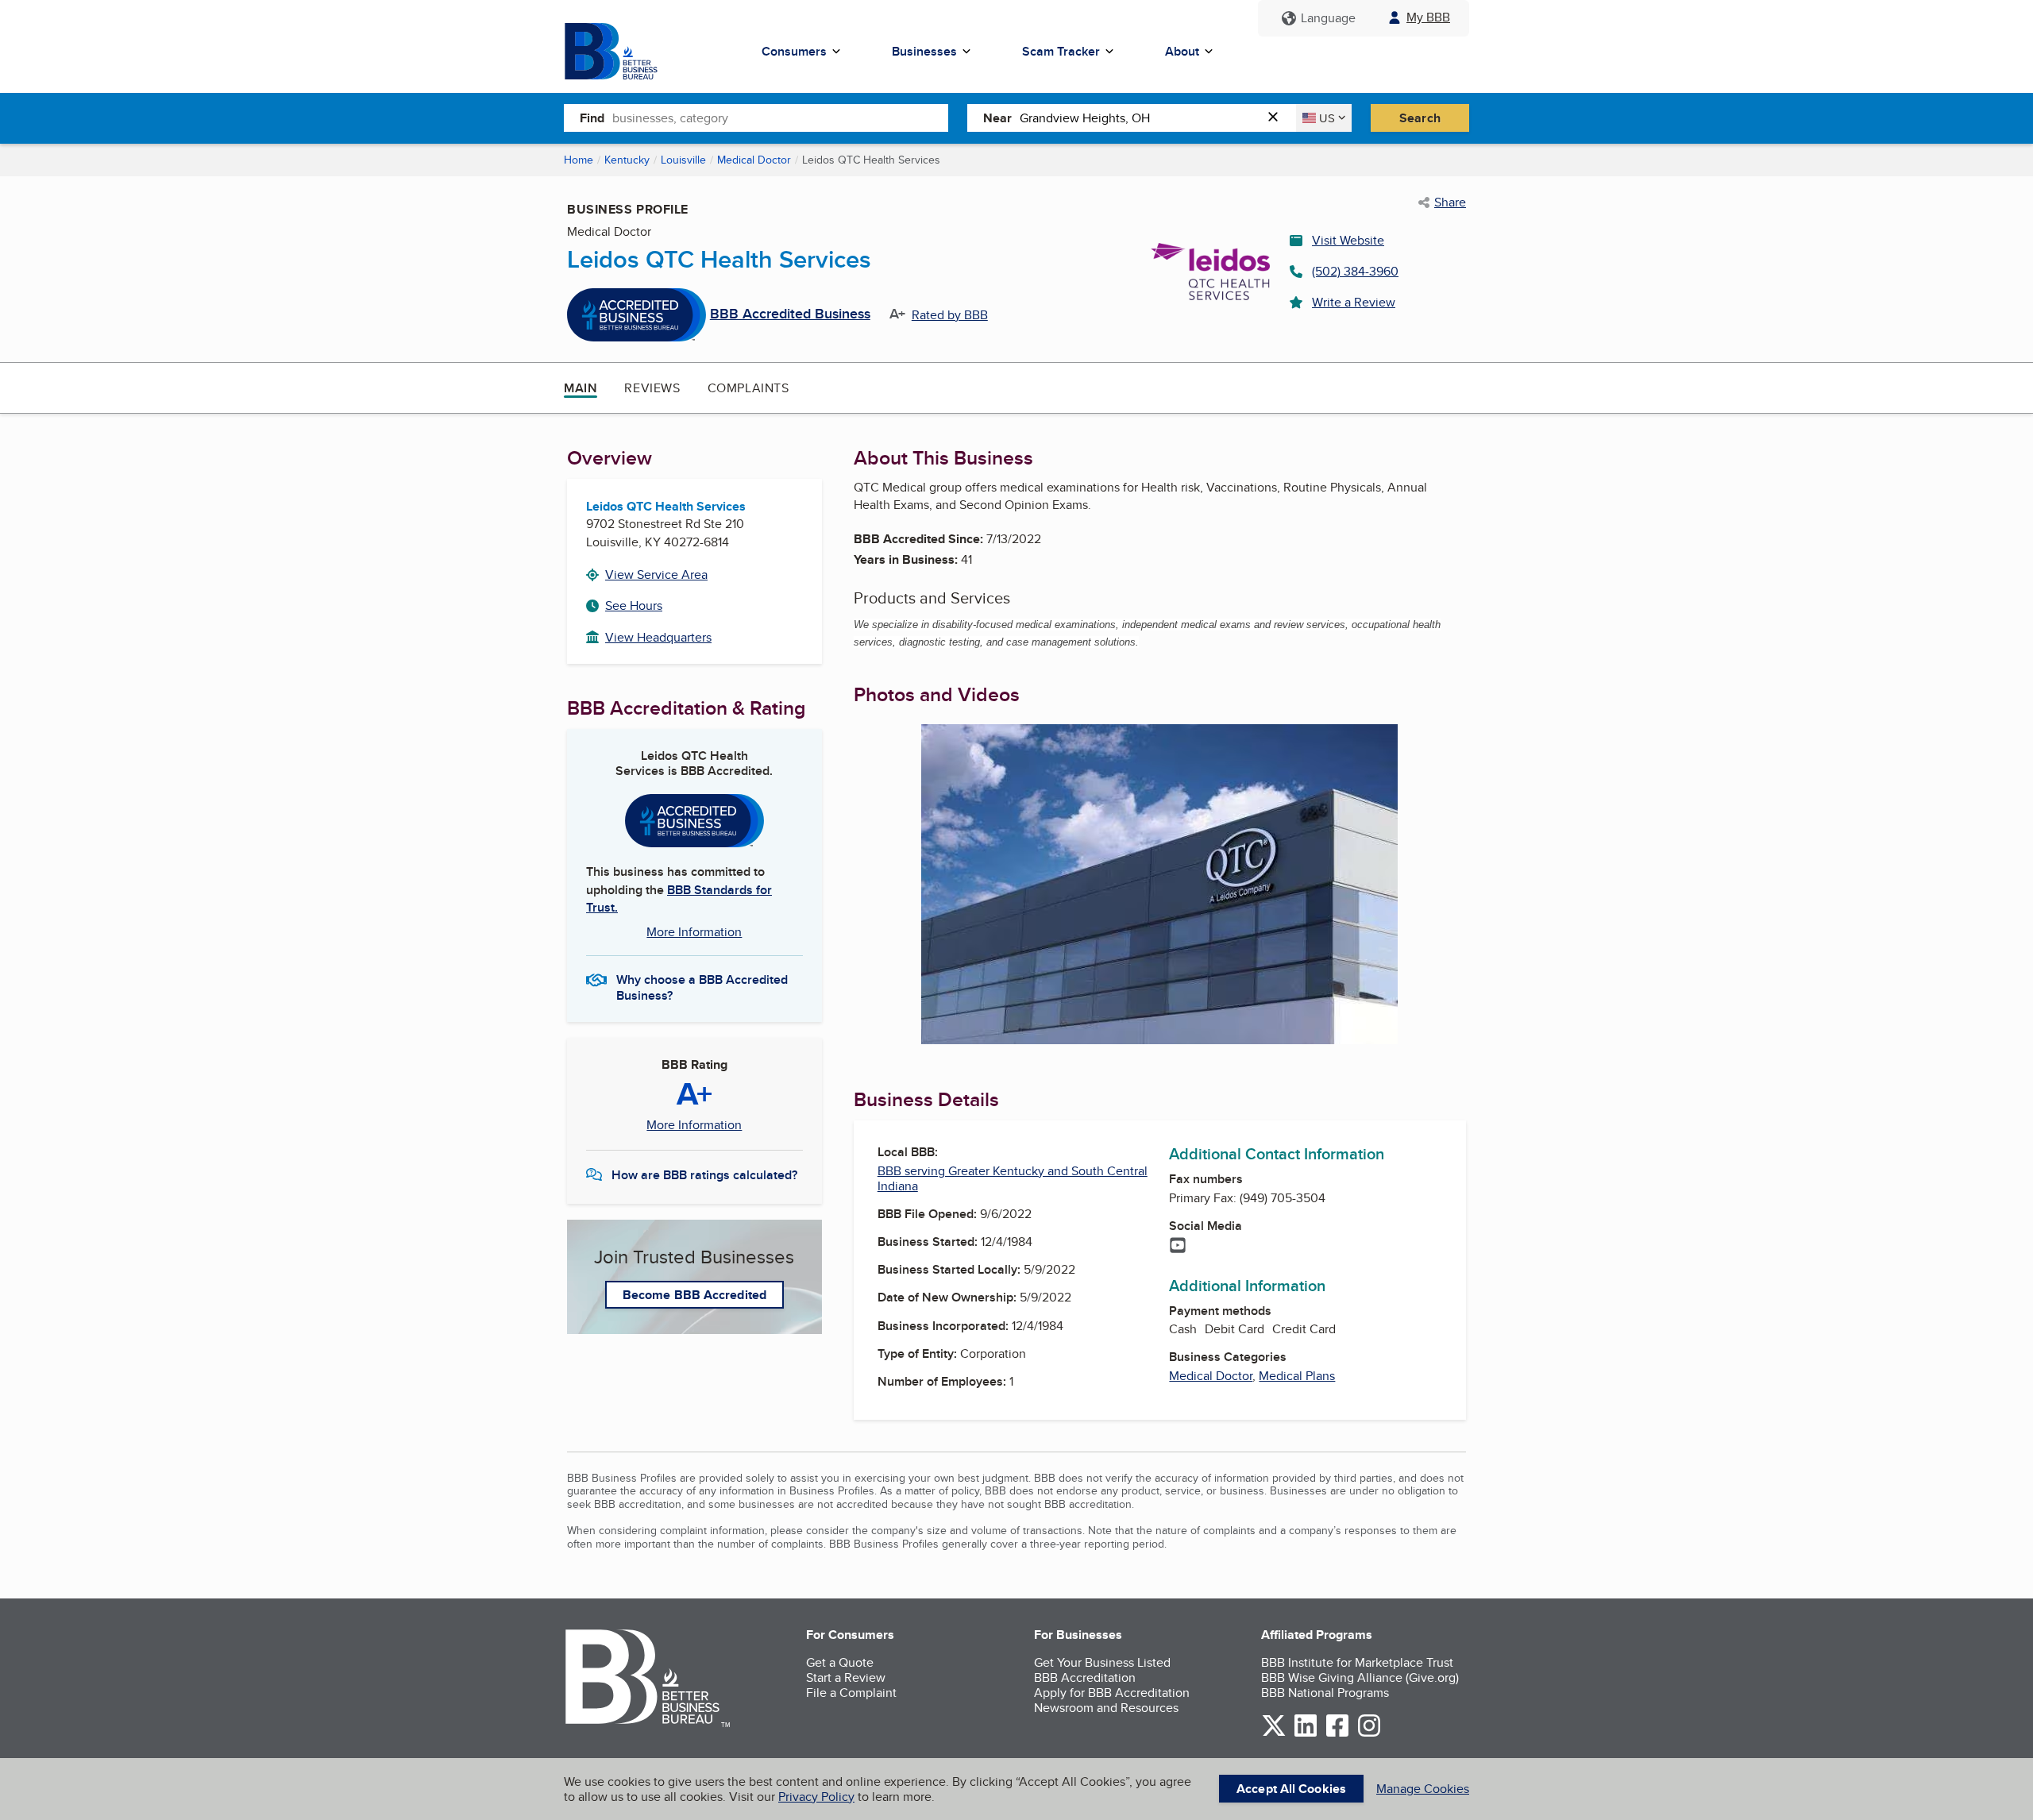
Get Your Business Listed (1102, 1662)
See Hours (634, 605)
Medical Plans (1297, 1376)
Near (997, 118)
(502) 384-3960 (1355, 271)
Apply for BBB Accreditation (1112, 1693)
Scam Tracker (1061, 51)
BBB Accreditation (1085, 1677)
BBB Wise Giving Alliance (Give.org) (1360, 1677)
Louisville (683, 160)
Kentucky (627, 160)
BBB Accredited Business (790, 314)
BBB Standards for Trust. (679, 898)
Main (581, 388)
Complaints (748, 388)
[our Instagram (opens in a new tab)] (1369, 1734)
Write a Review (1354, 302)
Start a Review (846, 1677)
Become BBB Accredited (694, 1295)
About (1182, 51)
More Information (694, 932)
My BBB (1428, 17)
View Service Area (656, 575)
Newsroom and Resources (1106, 1708)
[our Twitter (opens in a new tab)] (1274, 1734)
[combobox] (780, 118)
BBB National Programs (1325, 1693)
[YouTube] (1178, 1247)
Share (1450, 202)
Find (592, 118)
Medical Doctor (754, 160)
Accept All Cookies (1291, 1789)
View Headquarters (658, 637)
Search (1420, 118)
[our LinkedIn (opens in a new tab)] (1306, 1734)
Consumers (794, 51)
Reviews (652, 388)
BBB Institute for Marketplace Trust (1357, 1662)
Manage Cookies (1423, 1789)
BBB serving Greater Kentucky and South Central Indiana (1013, 1178)
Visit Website (1348, 240)
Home (579, 160)
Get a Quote (840, 1662)
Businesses (924, 51)
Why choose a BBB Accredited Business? (702, 986)
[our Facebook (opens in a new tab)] (1337, 1734)
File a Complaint (851, 1693)
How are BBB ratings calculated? (704, 1175)
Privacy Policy (816, 1797)
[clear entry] (1278, 118)
